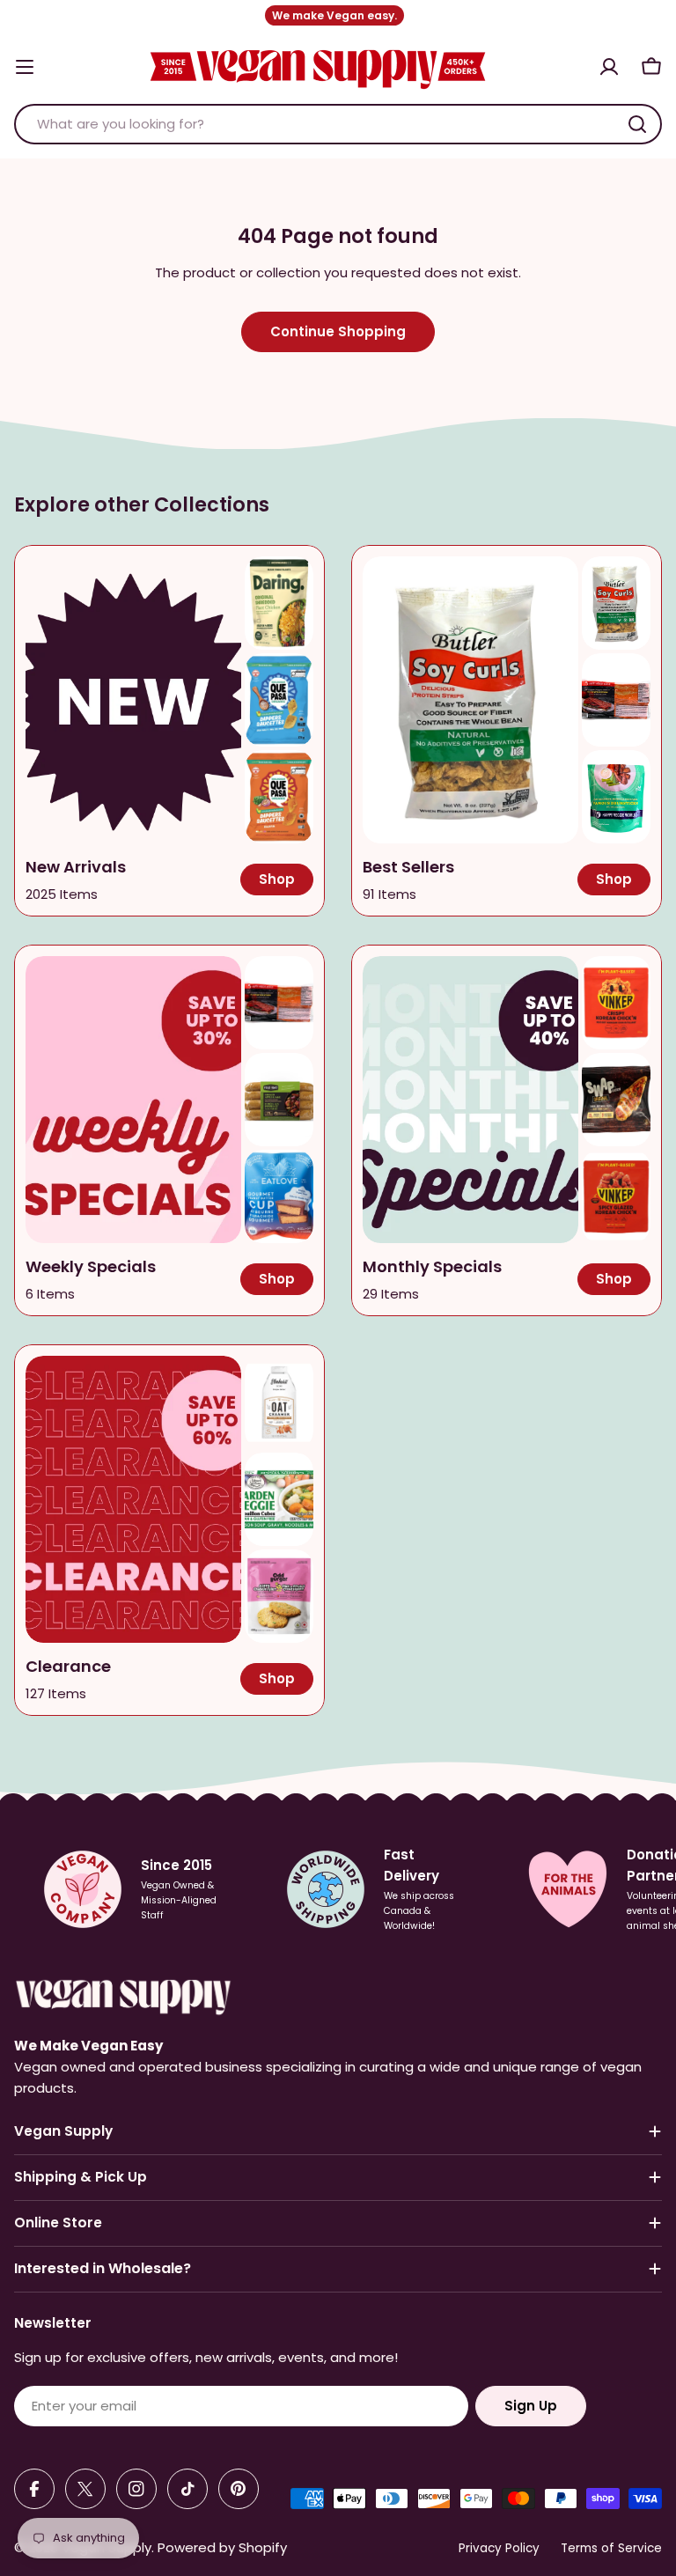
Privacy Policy (499, 2548)
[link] (279, 603)
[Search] (637, 124)
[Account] (609, 67)
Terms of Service (611, 2548)
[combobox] (338, 124)
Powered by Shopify (222, 2547)
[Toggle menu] (25, 67)
